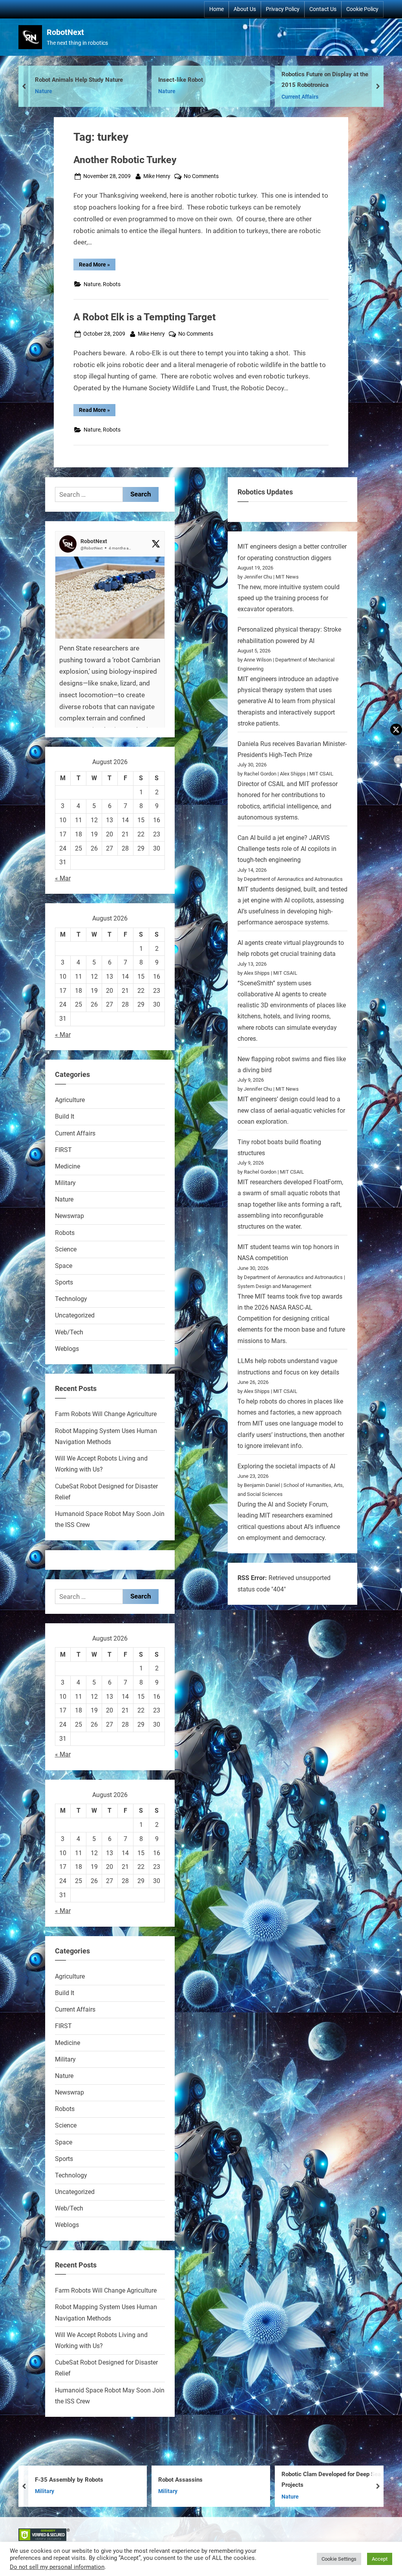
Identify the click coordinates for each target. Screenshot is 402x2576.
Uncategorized (75, 1315)
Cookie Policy (362, 9)
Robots (314, 92)
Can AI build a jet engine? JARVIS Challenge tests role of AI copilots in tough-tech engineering (287, 849)
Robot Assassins (83, 2480)
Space (64, 1266)
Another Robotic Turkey (125, 160)
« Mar (63, 878)
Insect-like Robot (81, 80)
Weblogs (67, 1349)
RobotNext (65, 32)
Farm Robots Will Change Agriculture (106, 1414)
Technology (71, 1299)
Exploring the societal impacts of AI (286, 1466)
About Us (245, 9)
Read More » (97, 266)
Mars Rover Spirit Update (338, 80)
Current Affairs (200, 97)
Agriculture (70, 1100)
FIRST (63, 1150)
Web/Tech (69, 1332)
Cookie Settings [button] (339, 2559)
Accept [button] (380, 2559)
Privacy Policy (283, 9)
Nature (67, 92)
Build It (65, 1116)
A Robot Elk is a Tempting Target (144, 317)
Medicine (68, 1166)
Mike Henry (157, 176)
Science (66, 1249)
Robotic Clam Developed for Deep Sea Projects (234, 2480)
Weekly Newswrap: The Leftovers (352, 2480)
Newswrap (69, 1216)
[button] (110, 662)
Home (217, 9)
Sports (64, 1282)
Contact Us (323, 9)
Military (65, 1183)
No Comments (201, 177)
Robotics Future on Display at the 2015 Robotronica (225, 80)
